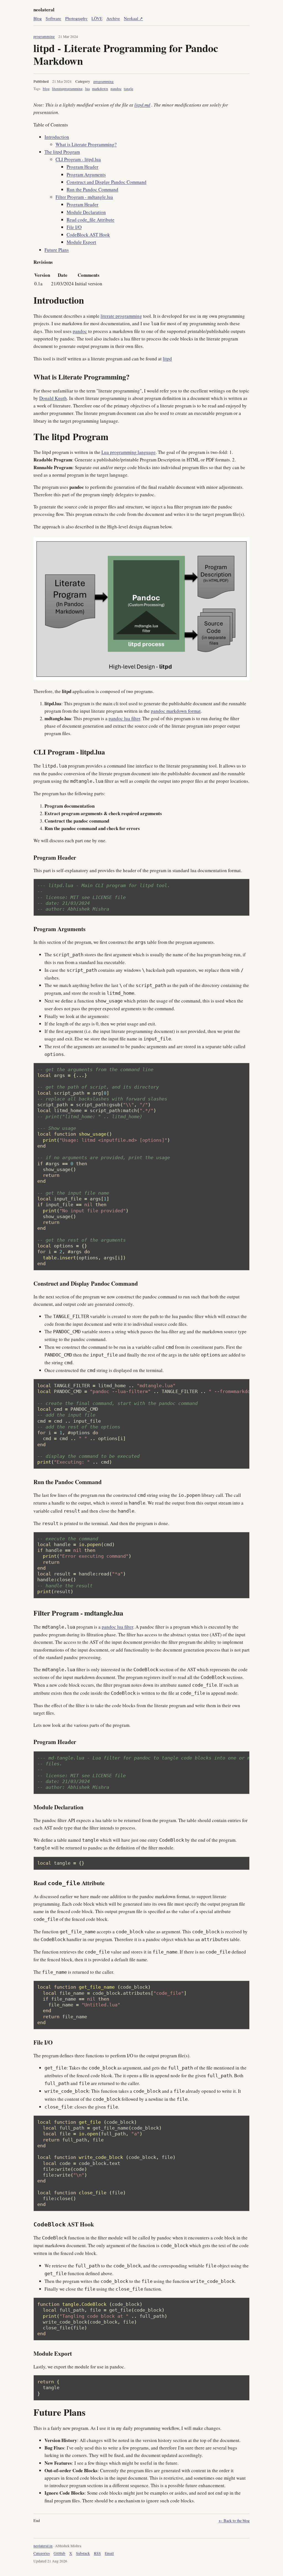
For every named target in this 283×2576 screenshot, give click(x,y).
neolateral (44, 10)
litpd (167, 359)
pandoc (116, 89)
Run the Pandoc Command (92, 189)
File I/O (74, 227)
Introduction (57, 137)
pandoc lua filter (124, 718)
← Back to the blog (234, 2521)
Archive (113, 18)
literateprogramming (67, 89)
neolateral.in (43, 2546)
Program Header (82, 167)
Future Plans (57, 250)
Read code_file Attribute (91, 220)
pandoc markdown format (176, 711)
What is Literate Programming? (86, 144)
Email (109, 2553)
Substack (83, 2553)
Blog (38, 18)
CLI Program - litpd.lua (78, 159)
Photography (76, 18)
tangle (129, 89)
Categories (42, 2553)
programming (44, 37)
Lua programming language (129, 452)
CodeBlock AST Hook (88, 235)
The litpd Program (62, 152)
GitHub (59, 2553)
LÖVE (97, 18)
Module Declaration (86, 212)
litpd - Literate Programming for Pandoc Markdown (126, 54)
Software (53, 18)
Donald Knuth (53, 398)
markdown (100, 89)
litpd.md (142, 105)
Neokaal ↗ (133, 18)
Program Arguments (86, 175)
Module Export (81, 242)
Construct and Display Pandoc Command (107, 182)
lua (87, 89)
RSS (97, 2553)
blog (46, 89)
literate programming (121, 316)
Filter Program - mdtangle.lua (84, 197)
